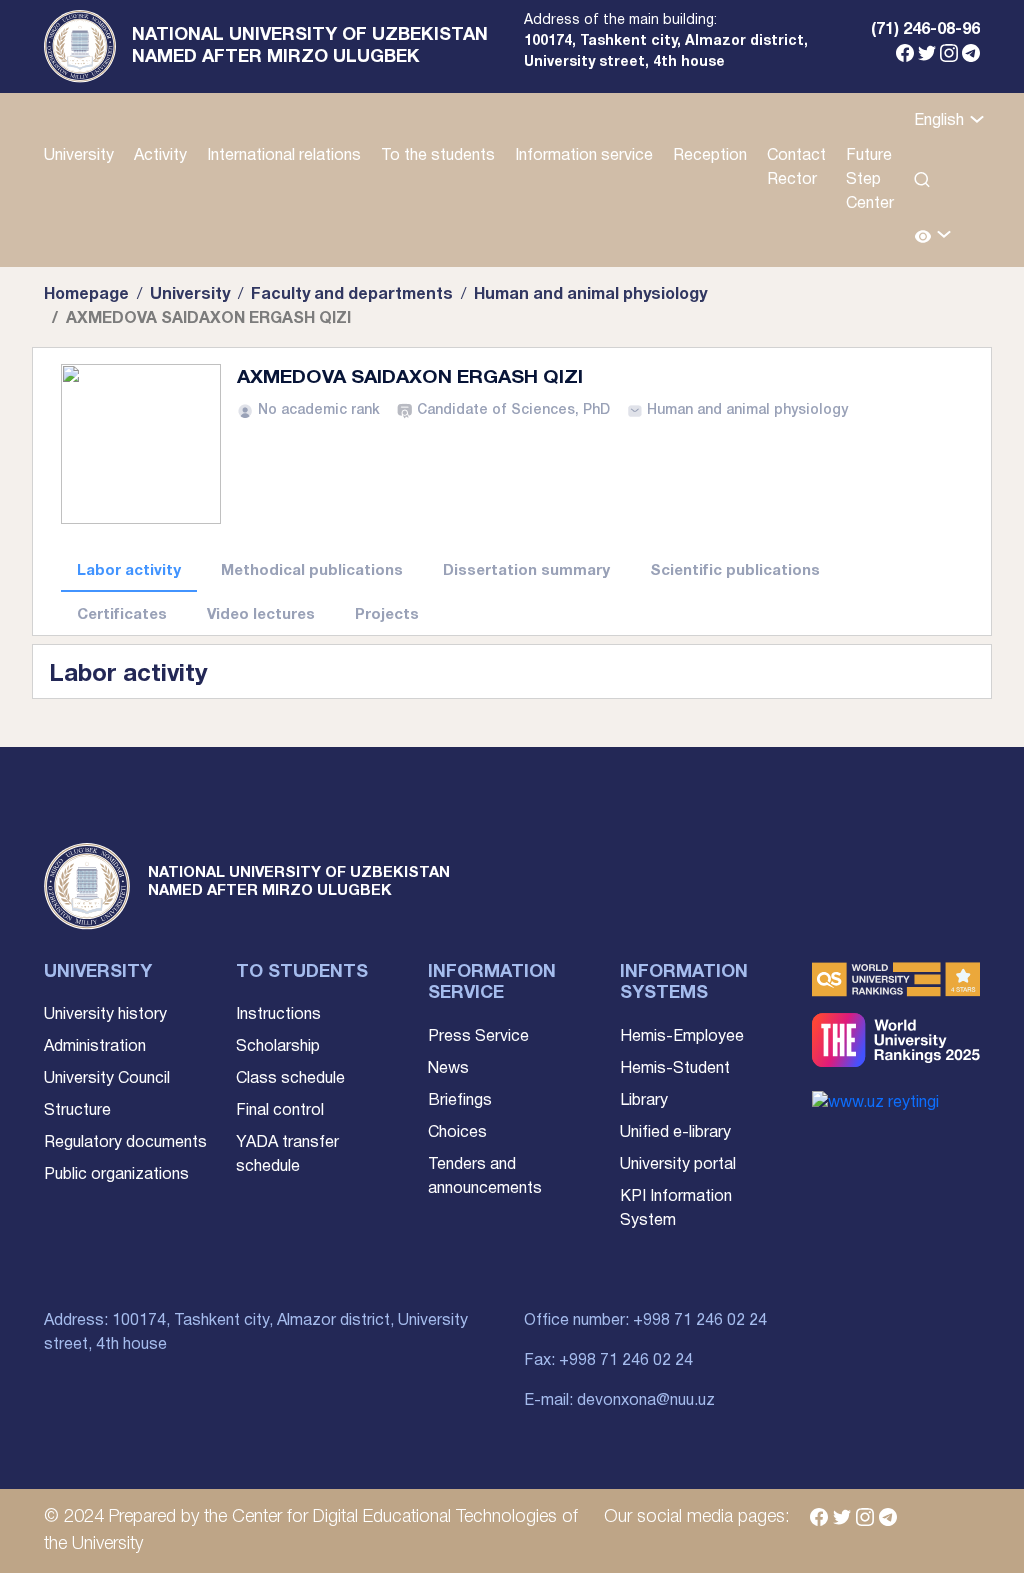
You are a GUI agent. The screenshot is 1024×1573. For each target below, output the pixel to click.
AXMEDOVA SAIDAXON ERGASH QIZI (410, 378)
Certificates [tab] (122, 615)
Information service (584, 156)
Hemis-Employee (682, 1037)
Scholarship (278, 1047)
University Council (107, 1079)
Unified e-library (675, 1133)
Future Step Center (870, 180)
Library (644, 1101)
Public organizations (116, 1175)
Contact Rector (796, 168)
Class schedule (290, 1079)
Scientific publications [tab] (735, 571)
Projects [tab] (387, 615)
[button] (933, 237)
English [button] (941, 121)
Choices (457, 1133)
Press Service (478, 1037)
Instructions (278, 1015)
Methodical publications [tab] (312, 571)
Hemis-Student (675, 1069)
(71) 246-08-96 (925, 30)
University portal (678, 1165)
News (448, 1069)
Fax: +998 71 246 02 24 (608, 1361)
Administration (95, 1047)
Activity (160, 156)
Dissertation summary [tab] (526, 571)
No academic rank (319, 410)
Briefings (460, 1101)
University (79, 156)
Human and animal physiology (590, 295)
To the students (438, 156)
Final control (280, 1111)
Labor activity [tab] (129, 571)
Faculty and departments (352, 295)
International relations (284, 156)
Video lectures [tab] (261, 615)
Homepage (86, 295)
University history (105, 1015)
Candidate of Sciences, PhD (513, 410)
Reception (710, 156)
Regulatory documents (125, 1143)
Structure (77, 1111)
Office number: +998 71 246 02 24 (645, 1321)
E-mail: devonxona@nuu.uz (619, 1401)
